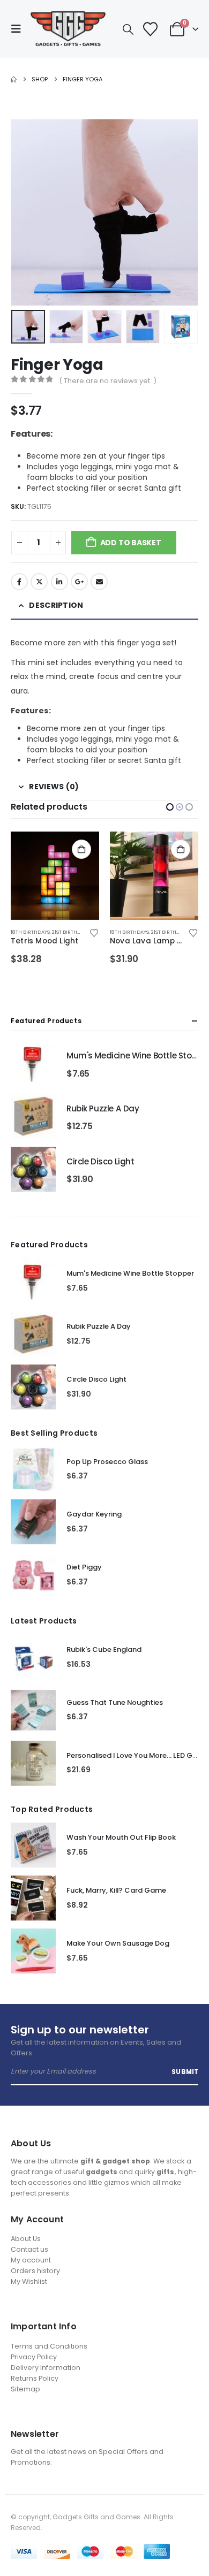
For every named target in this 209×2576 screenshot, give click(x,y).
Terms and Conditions (49, 2346)
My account (31, 2260)
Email (99, 582)
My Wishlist (29, 2281)
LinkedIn (59, 582)
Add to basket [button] (81, 849)
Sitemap (25, 2389)
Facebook (19, 582)
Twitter (39, 582)
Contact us (29, 2249)
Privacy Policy (34, 2357)
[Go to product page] (55, 876)
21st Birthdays (71, 932)
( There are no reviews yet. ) (108, 381)
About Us (26, 2239)
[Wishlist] (150, 29)
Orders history (35, 2271)
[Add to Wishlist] (94, 932)
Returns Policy (35, 2378)
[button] (19, 29)
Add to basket (131, 543)
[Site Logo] (68, 29)
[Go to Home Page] (14, 79)
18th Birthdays (30, 932)
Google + (79, 582)
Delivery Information (46, 2368)
